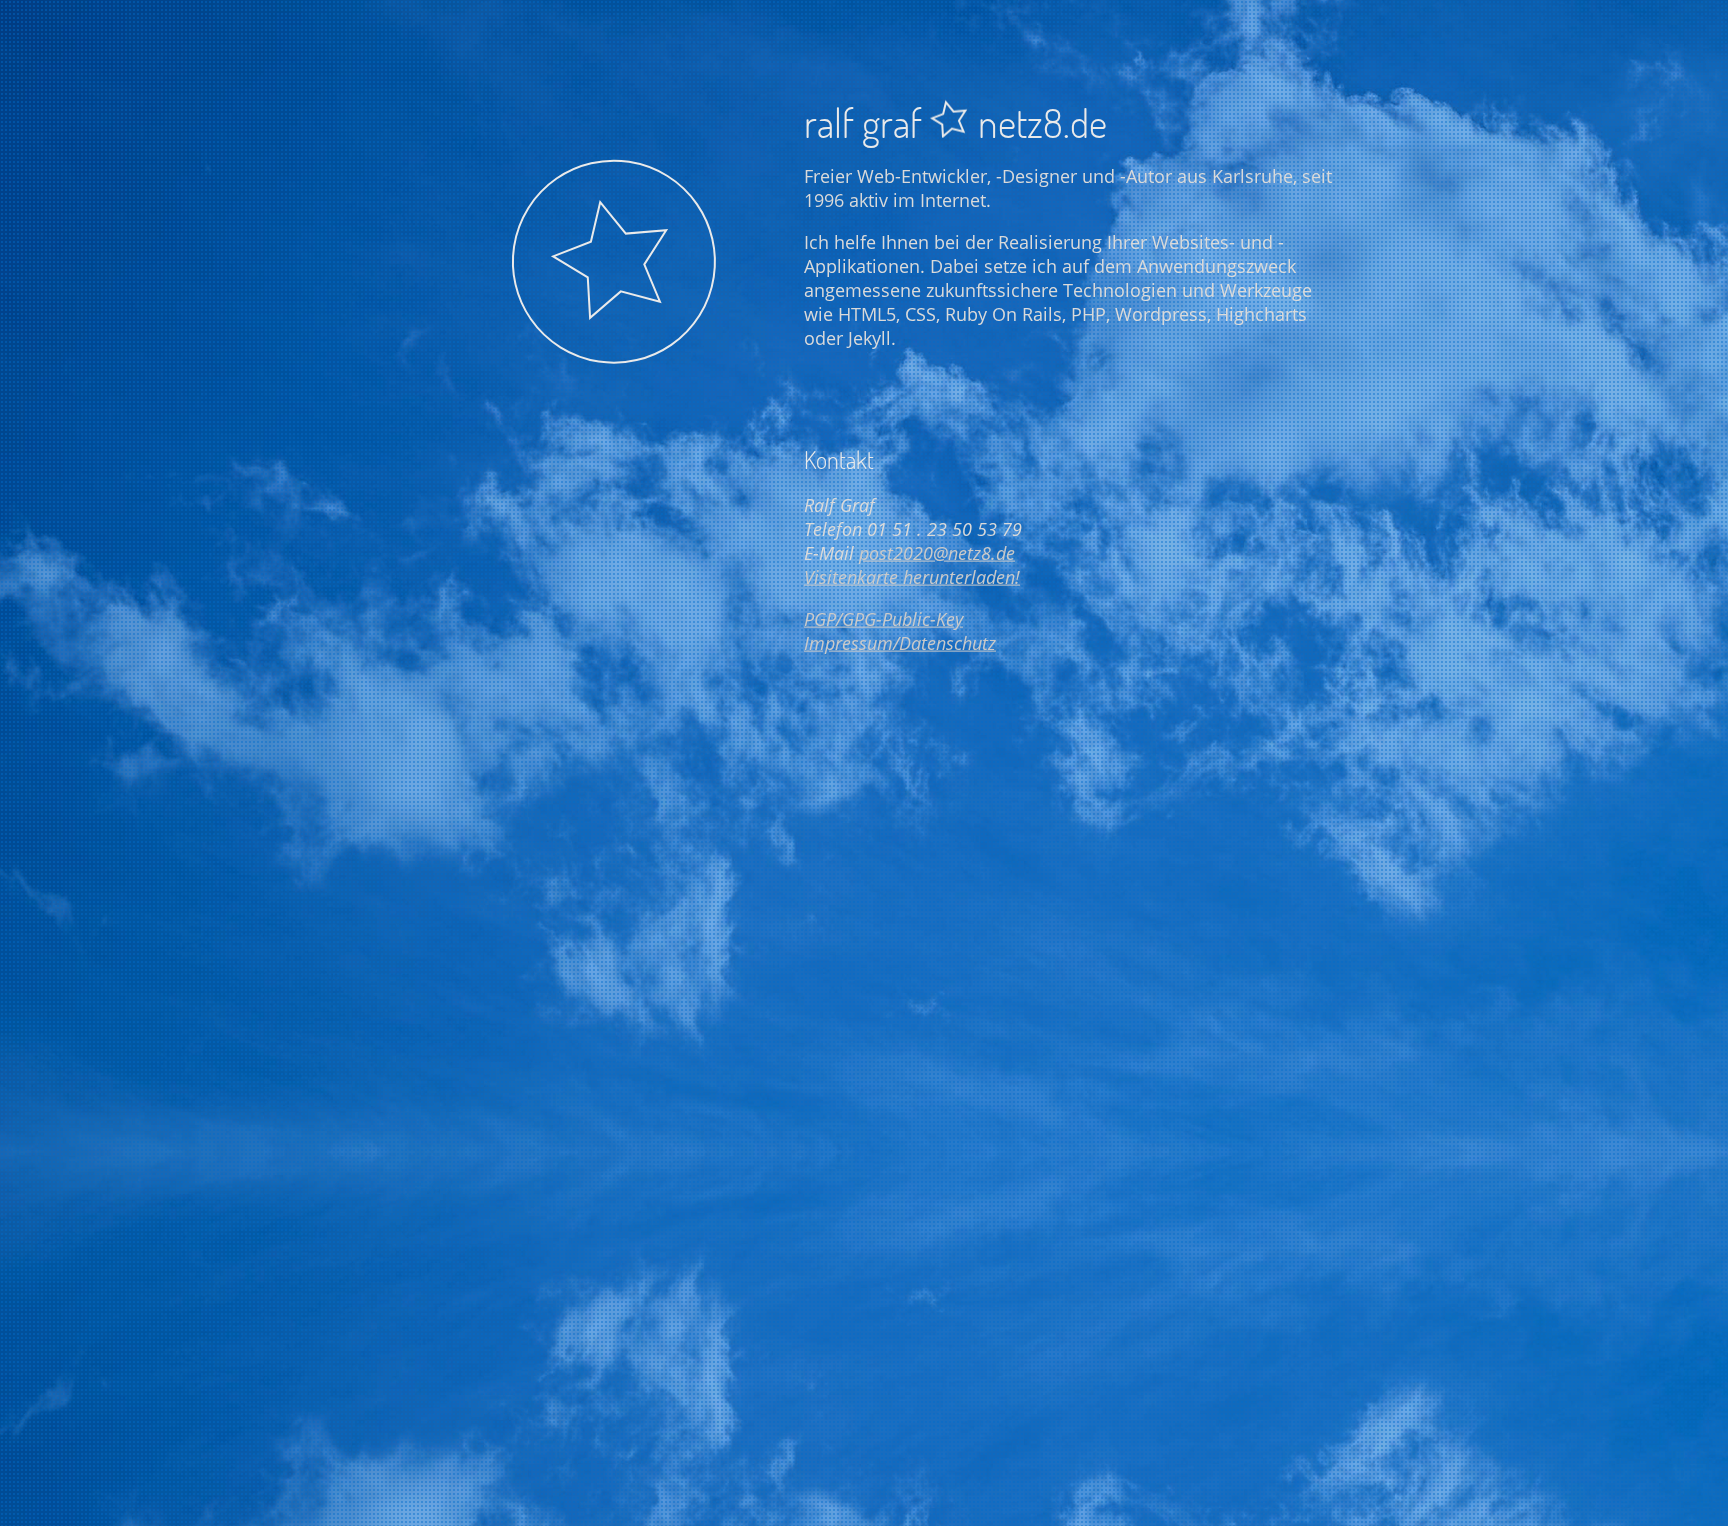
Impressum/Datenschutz (900, 642)
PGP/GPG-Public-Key (883, 618)
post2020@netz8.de (937, 552)
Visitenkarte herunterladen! (912, 576)
